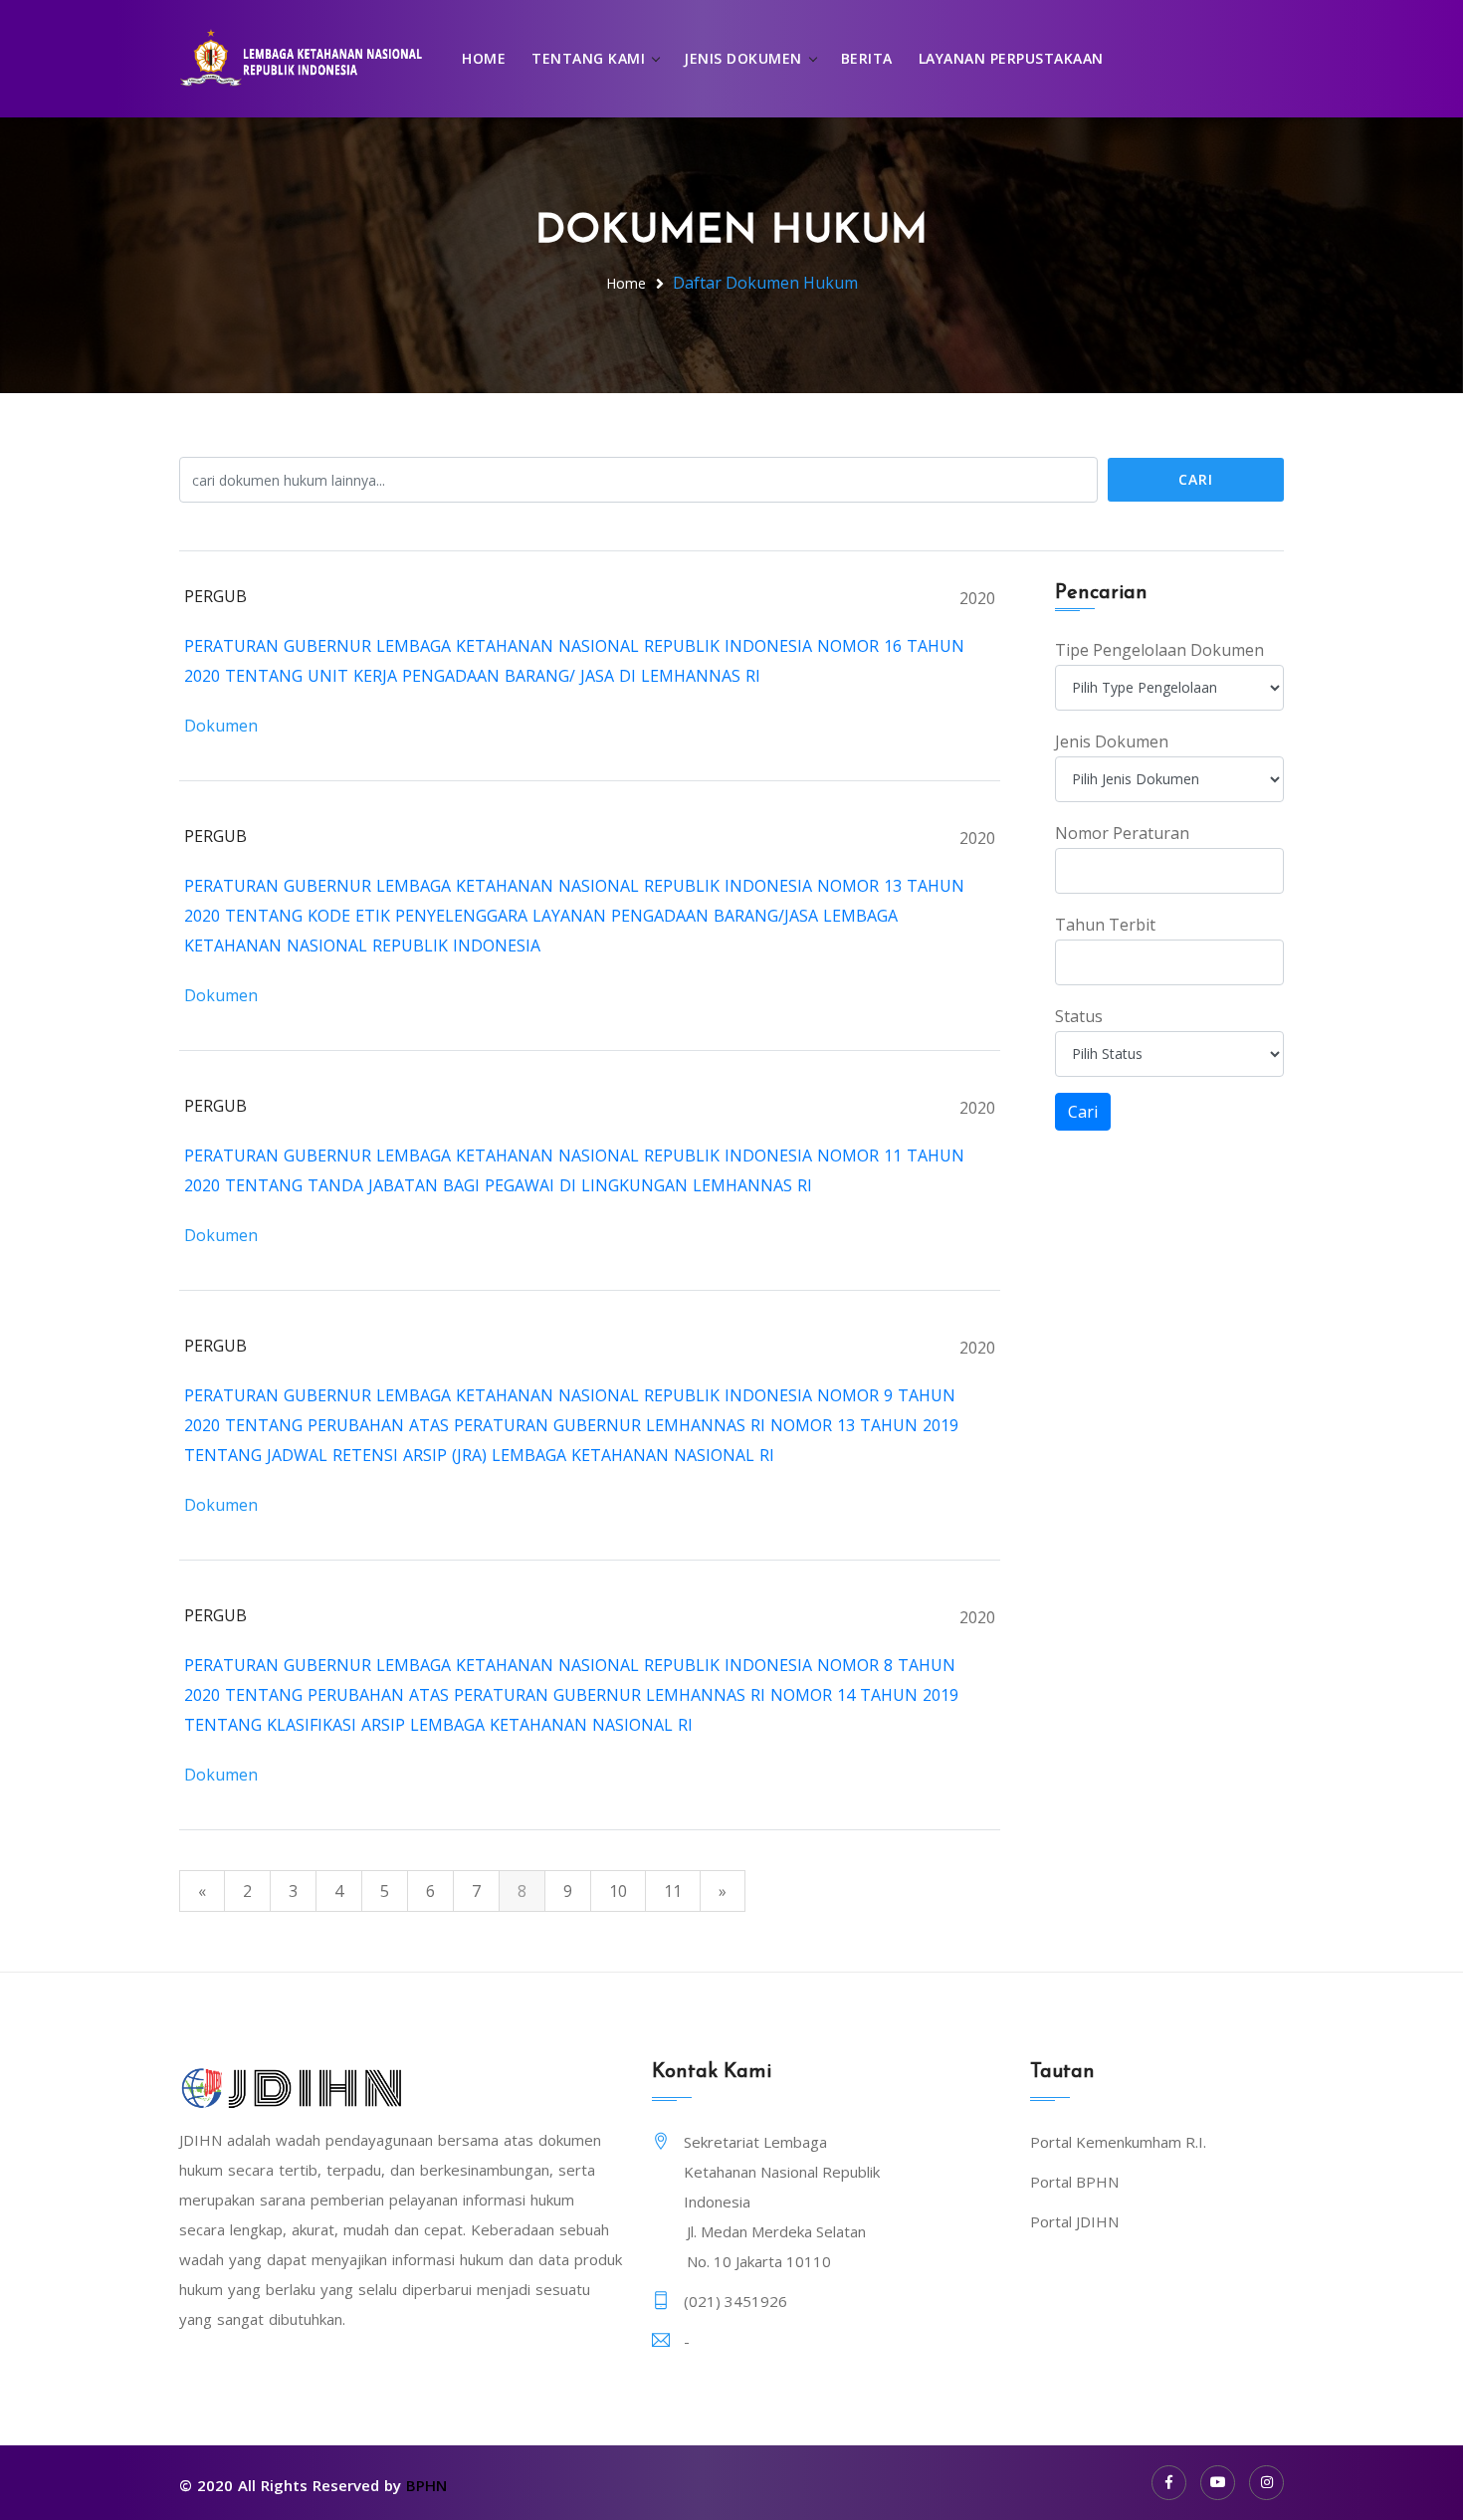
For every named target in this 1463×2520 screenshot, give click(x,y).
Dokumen (221, 726)
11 (673, 1891)
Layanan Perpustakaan (1011, 58)
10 (618, 1891)
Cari (1196, 479)
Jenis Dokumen (743, 58)
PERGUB (215, 596)
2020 (977, 598)
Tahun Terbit (1105, 925)
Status (1079, 1016)
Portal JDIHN (1074, 2221)
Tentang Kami (588, 58)
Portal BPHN (1074, 2182)
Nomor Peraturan (1122, 833)
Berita (867, 58)
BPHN (426, 2485)
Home (484, 58)
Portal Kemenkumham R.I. (1118, 2142)
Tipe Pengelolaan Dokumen (1159, 650)
